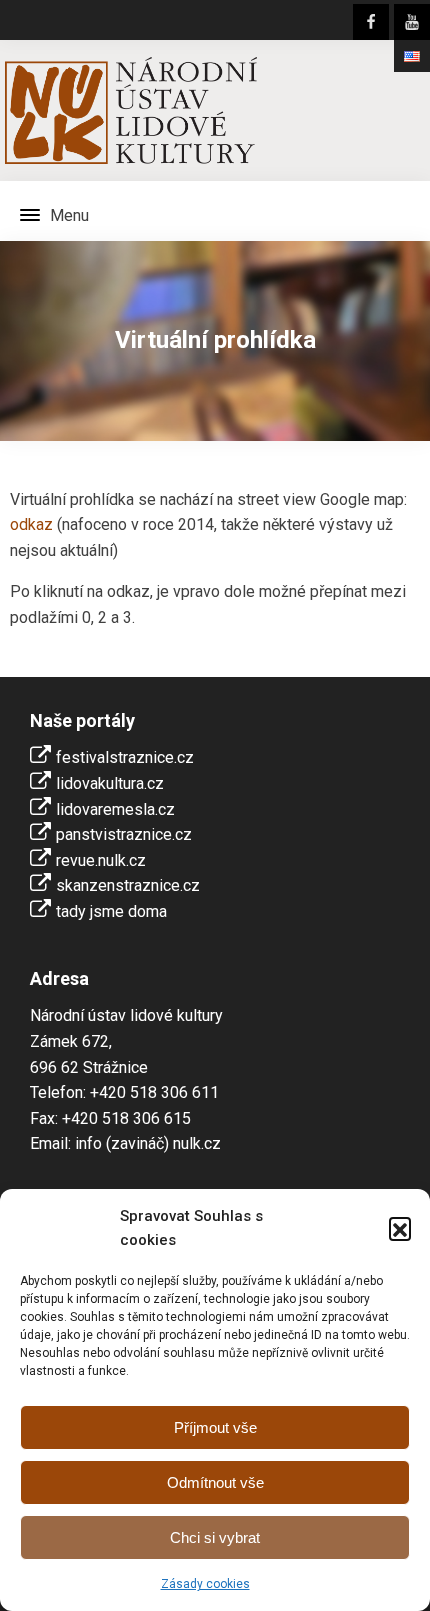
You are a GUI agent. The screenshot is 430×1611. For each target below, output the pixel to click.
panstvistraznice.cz (124, 834)
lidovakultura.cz (110, 783)
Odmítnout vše (215, 1482)
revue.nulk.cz (101, 860)
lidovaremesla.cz (115, 809)
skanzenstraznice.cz (128, 885)
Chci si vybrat (215, 1537)
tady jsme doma (111, 911)
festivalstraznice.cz (125, 757)
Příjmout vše (215, 1427)
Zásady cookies (205, 1584)
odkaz (31, 524)
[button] (400, 1228)
